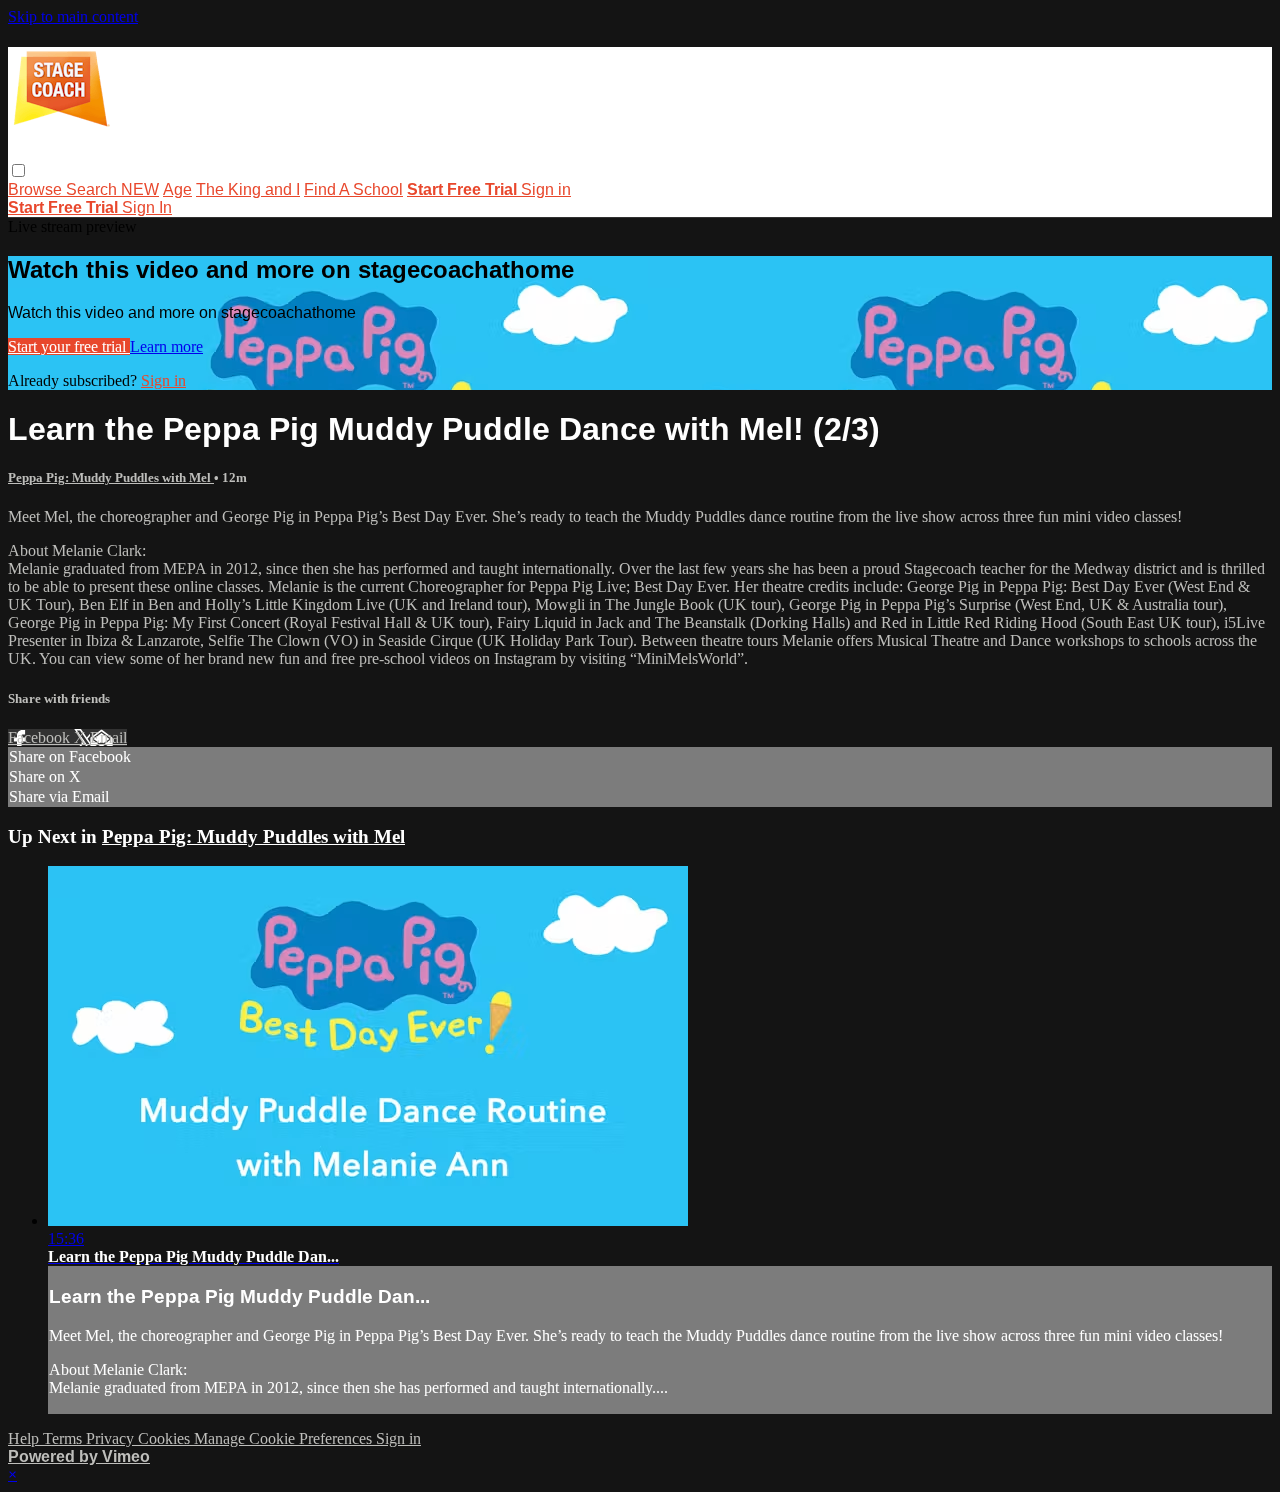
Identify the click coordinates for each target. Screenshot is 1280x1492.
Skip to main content (73, 16)
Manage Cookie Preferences (285, 1438)
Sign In (147, 207)
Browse (37, 189)
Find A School (353, 189)
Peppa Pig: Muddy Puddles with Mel (111, 477)
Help (25, 1438)
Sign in (546, 189)
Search (93, 189)
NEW (140, 189)
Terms (64, 1438)
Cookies (166, 1438)
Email (108, 737)
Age (177, 189)
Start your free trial (69, 346)
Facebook (41, 737)
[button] (18, 170)
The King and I (248, 189)
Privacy (112, 1438)
